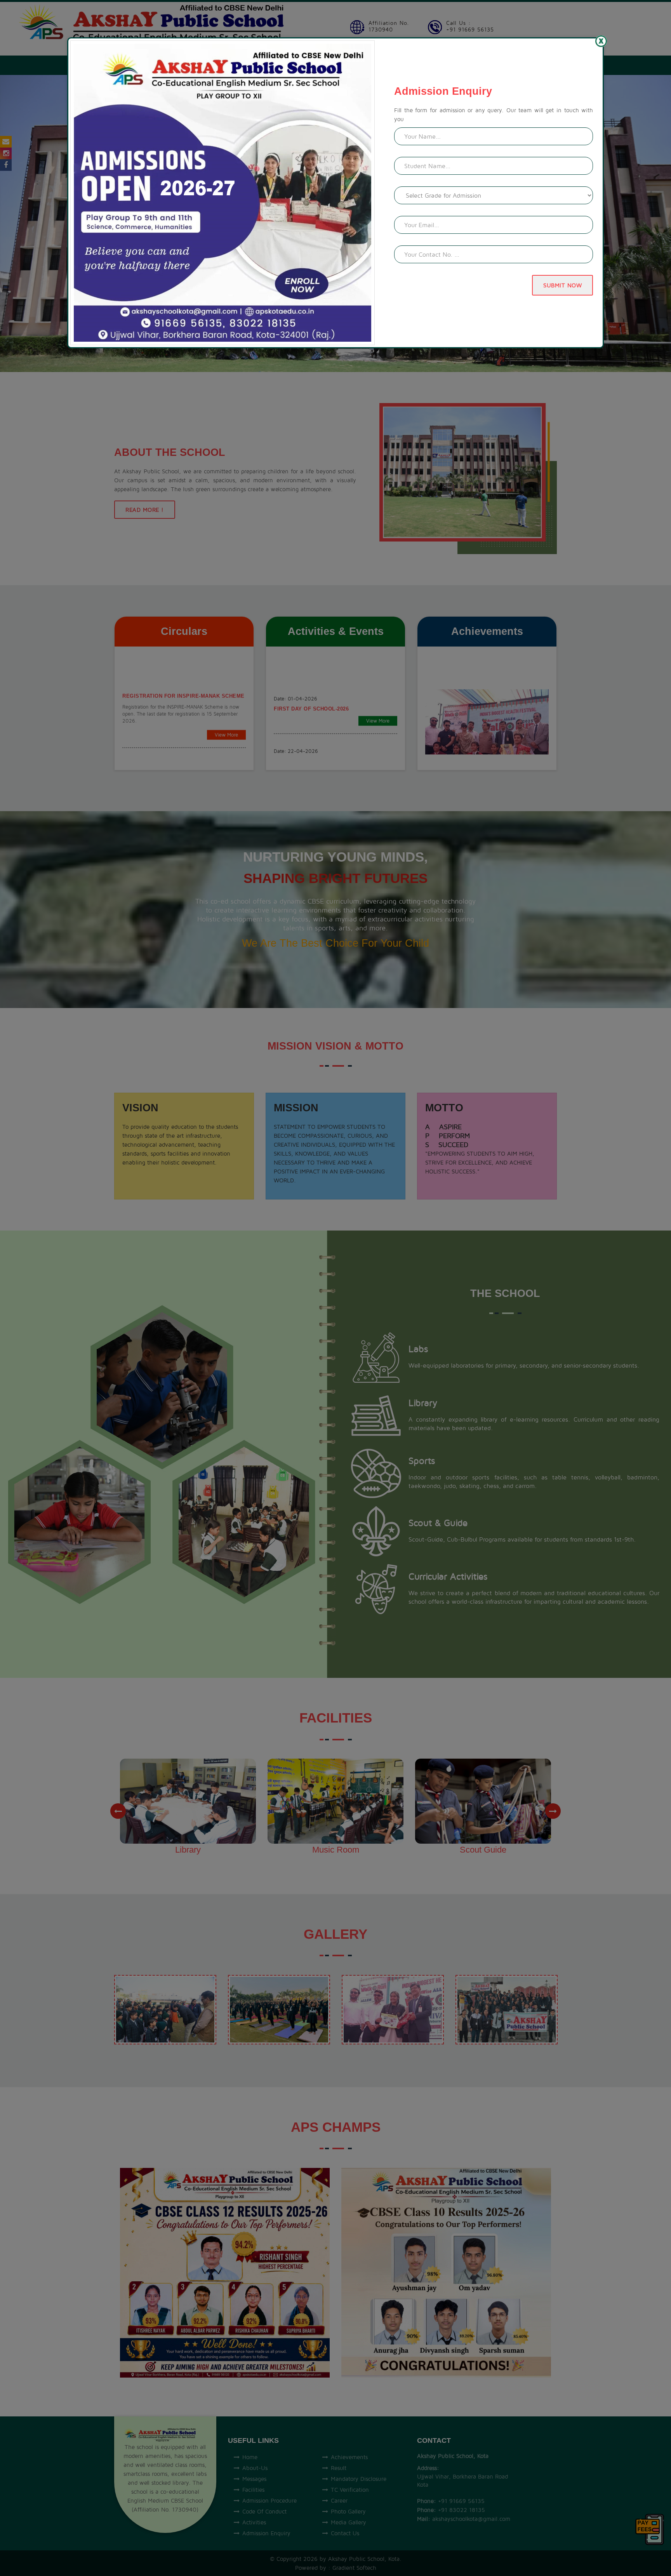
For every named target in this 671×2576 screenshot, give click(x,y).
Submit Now (562, 285)
